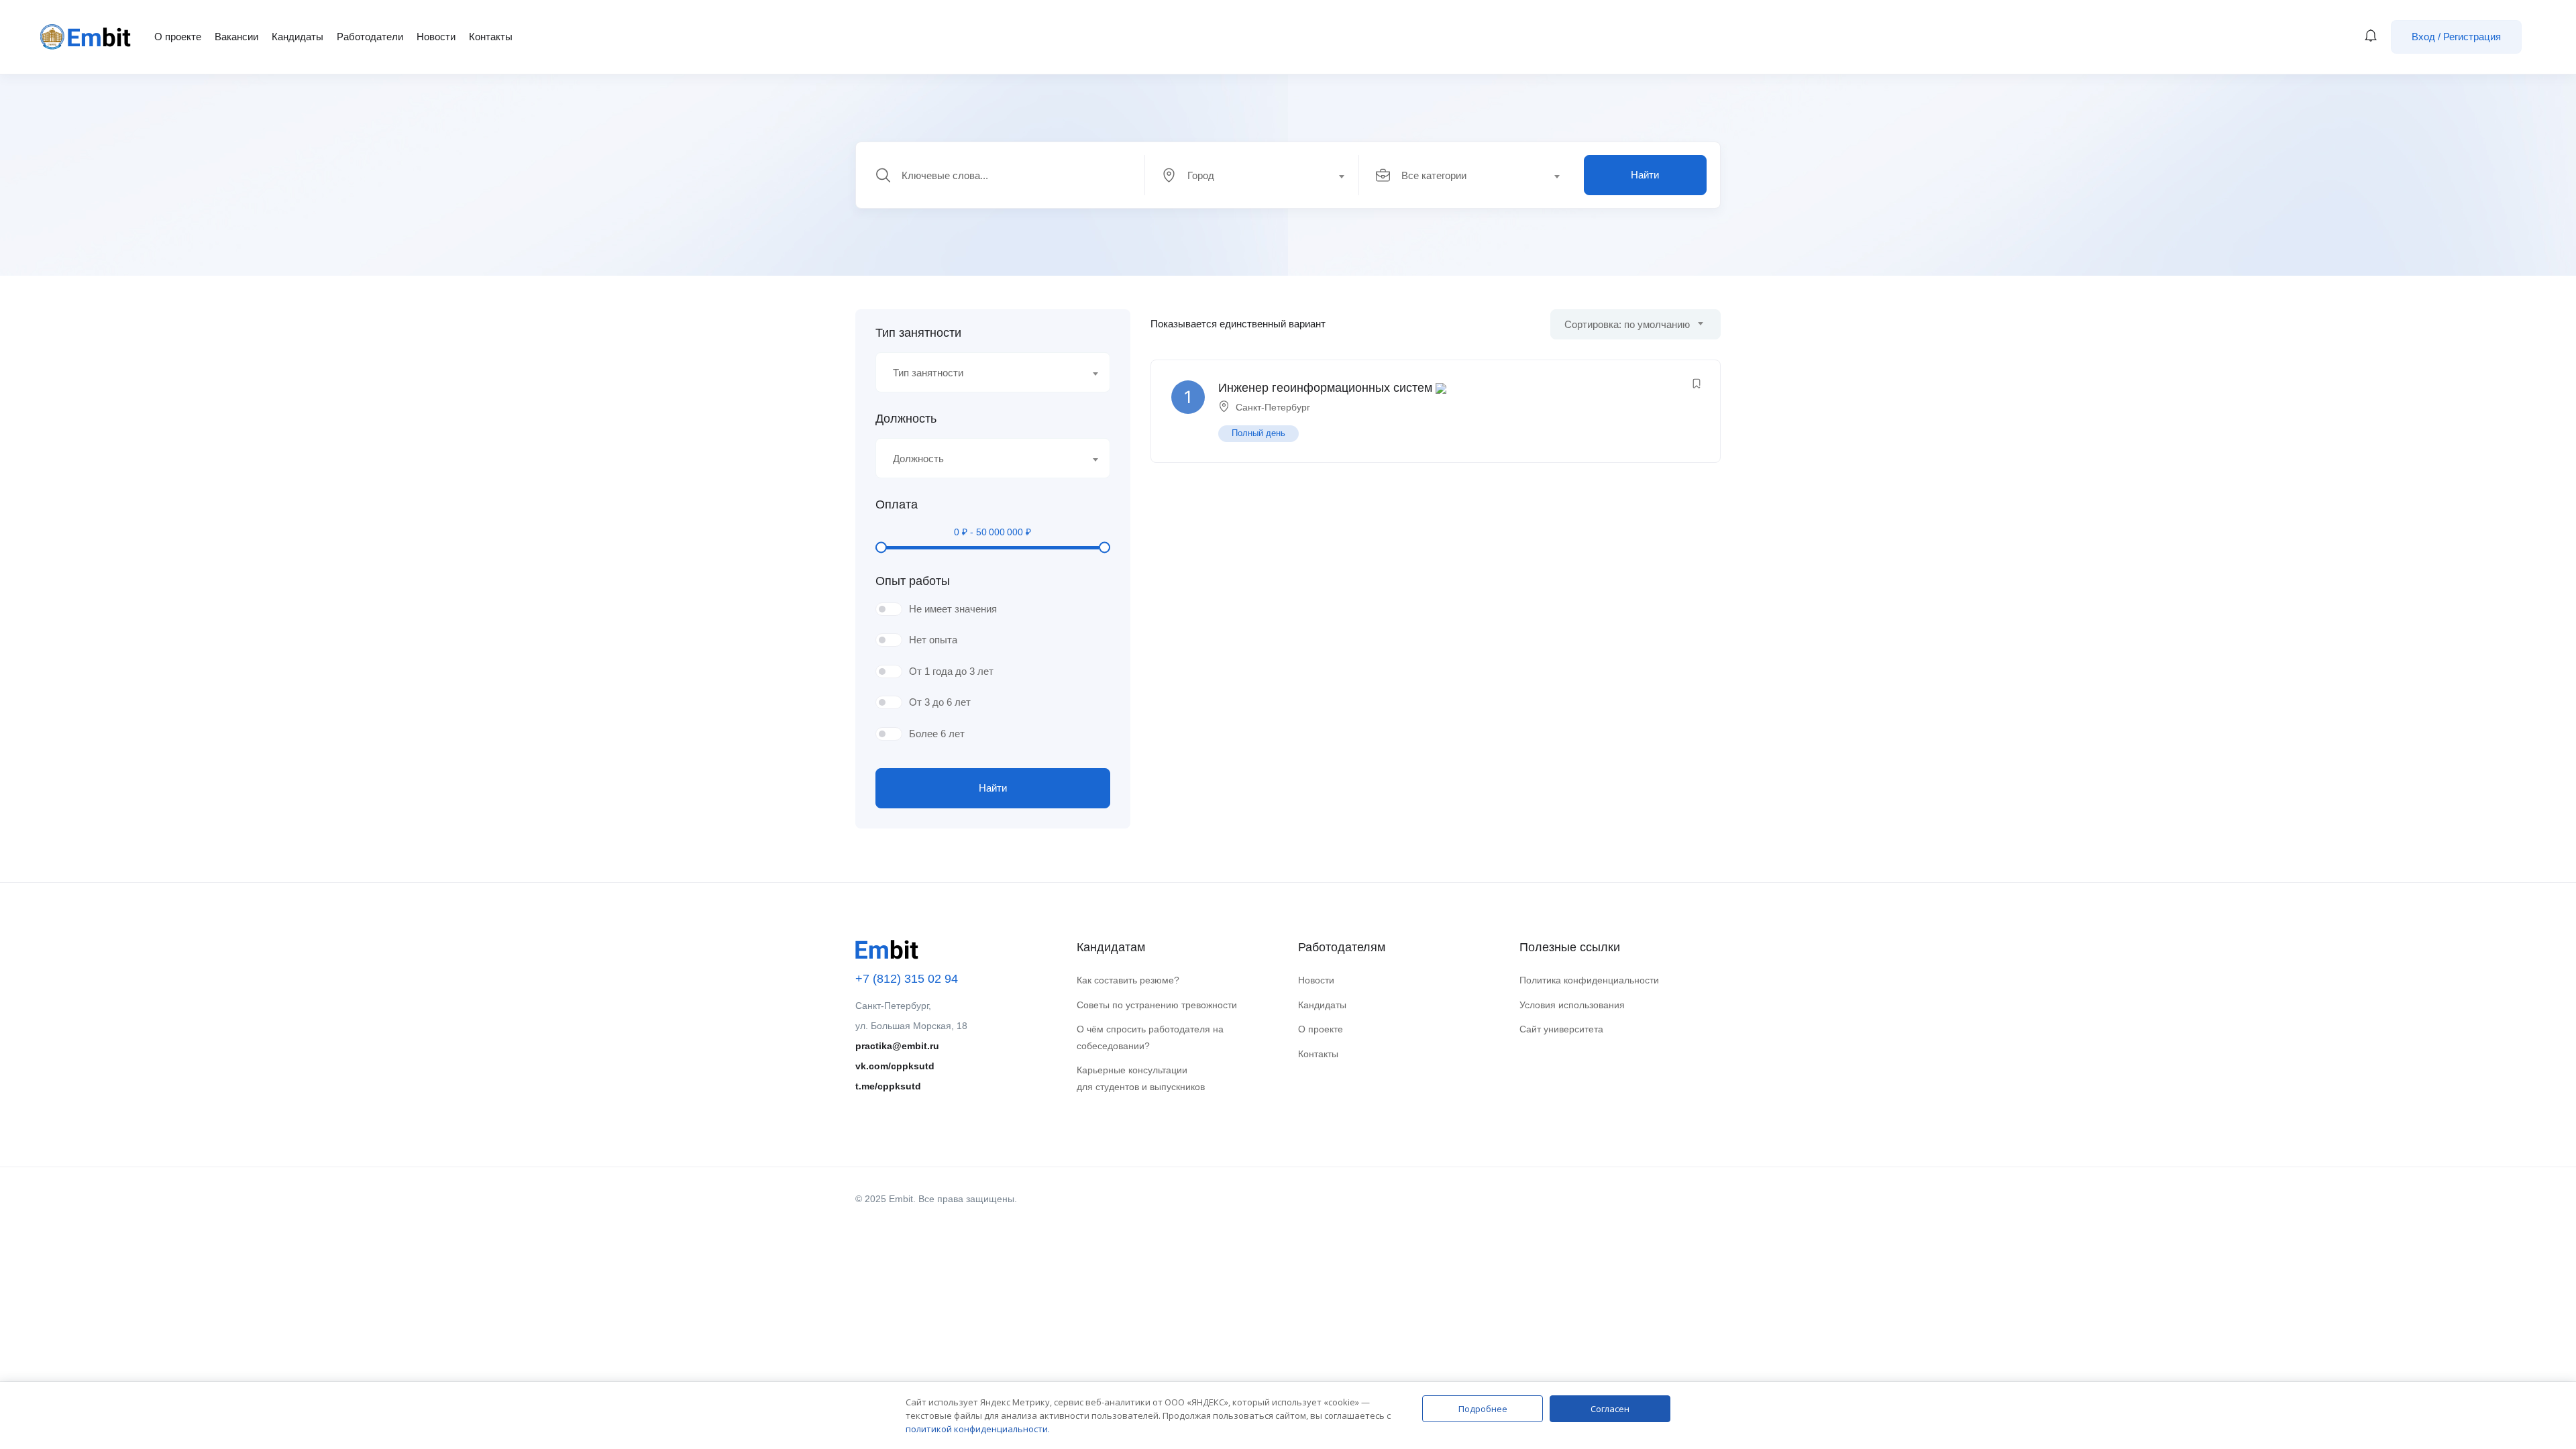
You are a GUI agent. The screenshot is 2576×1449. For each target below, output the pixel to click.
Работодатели (370, 37)
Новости (436, 37)
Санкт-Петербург (1273, 407)
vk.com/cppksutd (895, 1066)
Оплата (897, 504)
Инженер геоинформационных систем (1325, 388)
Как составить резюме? (1128, 980)
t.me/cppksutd (888, 1086)
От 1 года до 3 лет (951, 671)
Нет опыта (933, 640)
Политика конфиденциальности (1589, 980)
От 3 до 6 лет (940, 702)
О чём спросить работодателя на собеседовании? (1150, 1037)
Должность (906, 419)
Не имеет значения (953, 609)
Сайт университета (1561, 1029)
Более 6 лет (937, 734)
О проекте (178, 37)
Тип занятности (918, 333)
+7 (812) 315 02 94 (907, 979)
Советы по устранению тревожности (1157, 1005)
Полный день (1258, 433)
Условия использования (1572, 1005)
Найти (1645, 175)
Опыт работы (913, 581)
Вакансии (236, 37)
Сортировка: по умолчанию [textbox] (1627, 324)
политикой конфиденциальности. (978, 1429)
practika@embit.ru (897, 1046)
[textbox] (1251, 176)
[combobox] (1259, 175)
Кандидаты (298, 37)
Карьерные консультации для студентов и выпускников (1141, 1078)
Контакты (491, 37)
